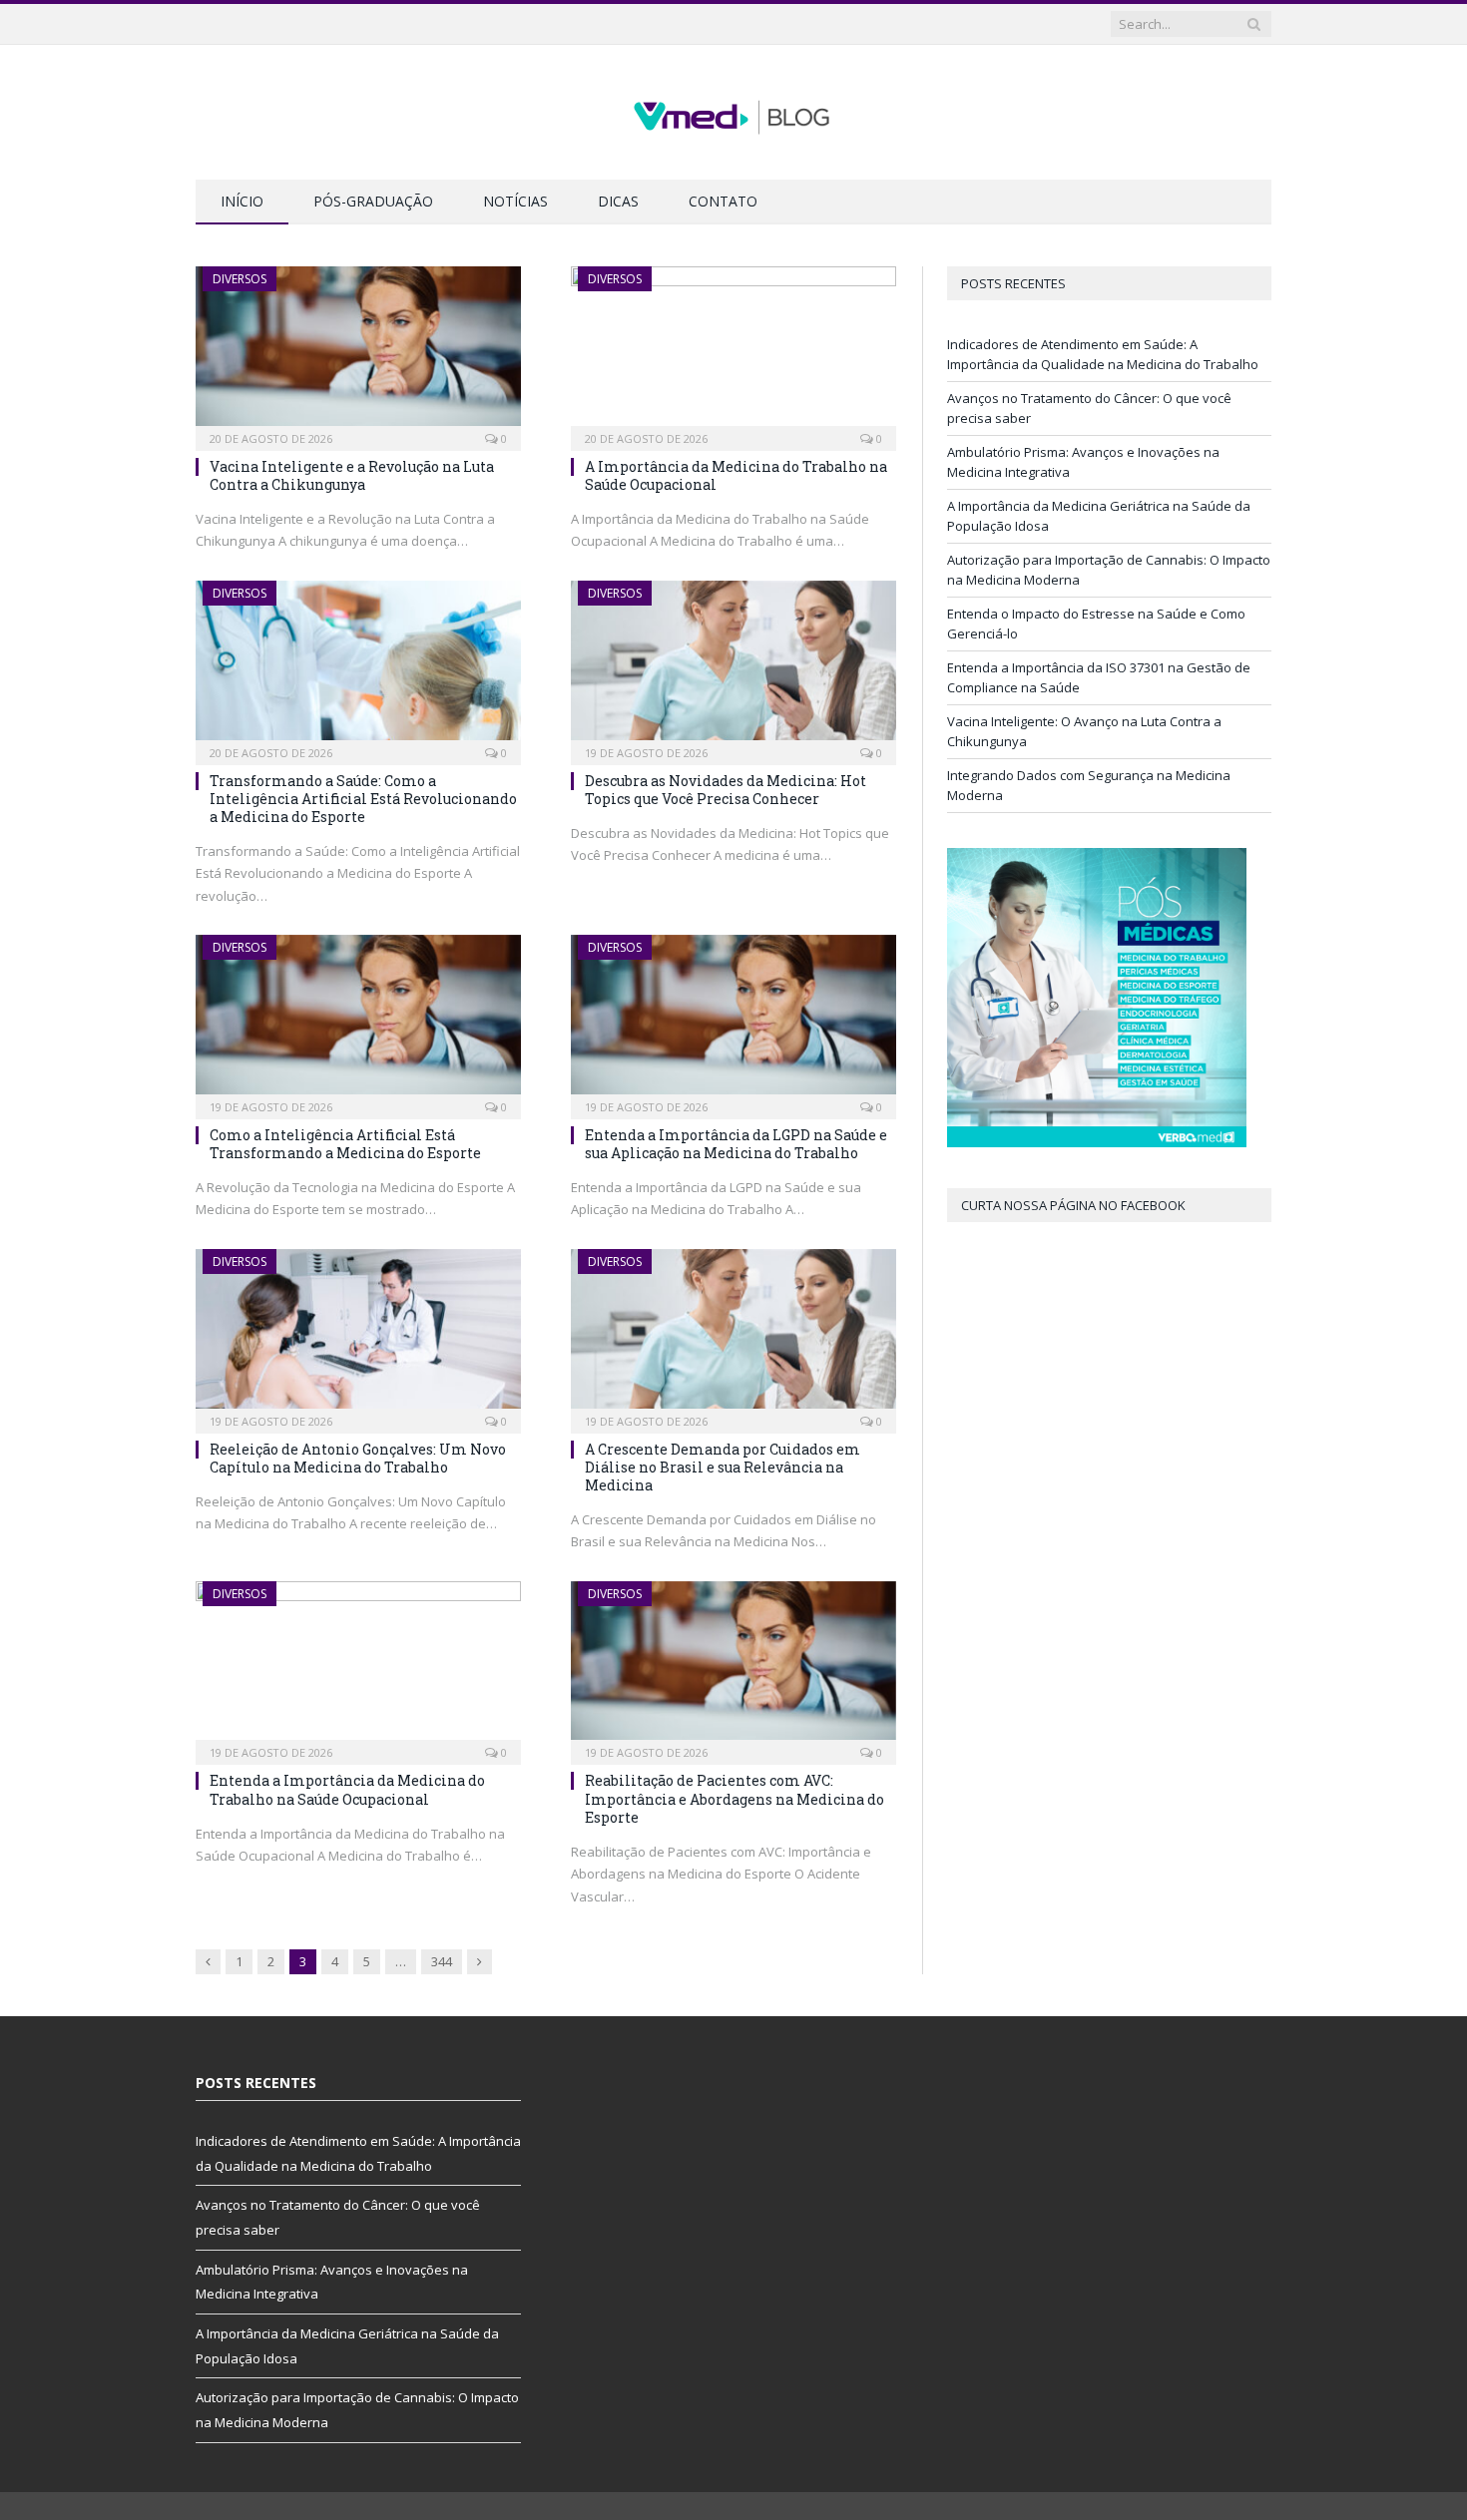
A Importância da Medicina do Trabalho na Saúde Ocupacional (736, 475)
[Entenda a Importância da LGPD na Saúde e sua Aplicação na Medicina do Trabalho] (733, 1021)
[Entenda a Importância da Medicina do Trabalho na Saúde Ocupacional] (358, 1667)
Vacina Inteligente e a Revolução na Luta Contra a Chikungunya (352, 475)
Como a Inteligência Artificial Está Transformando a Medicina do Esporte (345, 1144)
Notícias (515, 201)
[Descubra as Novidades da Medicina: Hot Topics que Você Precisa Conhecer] (733, 666)
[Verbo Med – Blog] (733, 112)
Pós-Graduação (373, 201)
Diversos (240, 279)
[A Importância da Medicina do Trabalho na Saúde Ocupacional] (733, 352)
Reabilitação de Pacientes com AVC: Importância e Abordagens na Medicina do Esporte (734, 1798)
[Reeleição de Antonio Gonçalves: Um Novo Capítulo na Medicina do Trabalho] (358, 1335)
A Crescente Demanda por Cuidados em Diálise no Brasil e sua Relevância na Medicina (723, 1467)
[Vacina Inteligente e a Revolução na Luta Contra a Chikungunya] (358, 352)
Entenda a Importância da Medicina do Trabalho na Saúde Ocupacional (347, 1789)
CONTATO (723, 201)
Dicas (618, 201)
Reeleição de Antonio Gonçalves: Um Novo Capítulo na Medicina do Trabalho (358, 1458)
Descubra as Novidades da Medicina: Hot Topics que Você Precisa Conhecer (726, 790)
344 (442, 1961)
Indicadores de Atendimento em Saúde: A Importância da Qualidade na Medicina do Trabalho (1103, 354)
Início (242, 201)
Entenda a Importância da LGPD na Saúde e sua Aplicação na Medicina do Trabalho (736, 1144)
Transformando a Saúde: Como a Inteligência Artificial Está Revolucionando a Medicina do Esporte (363, 799)
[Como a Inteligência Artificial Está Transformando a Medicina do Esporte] (358, 1021)
